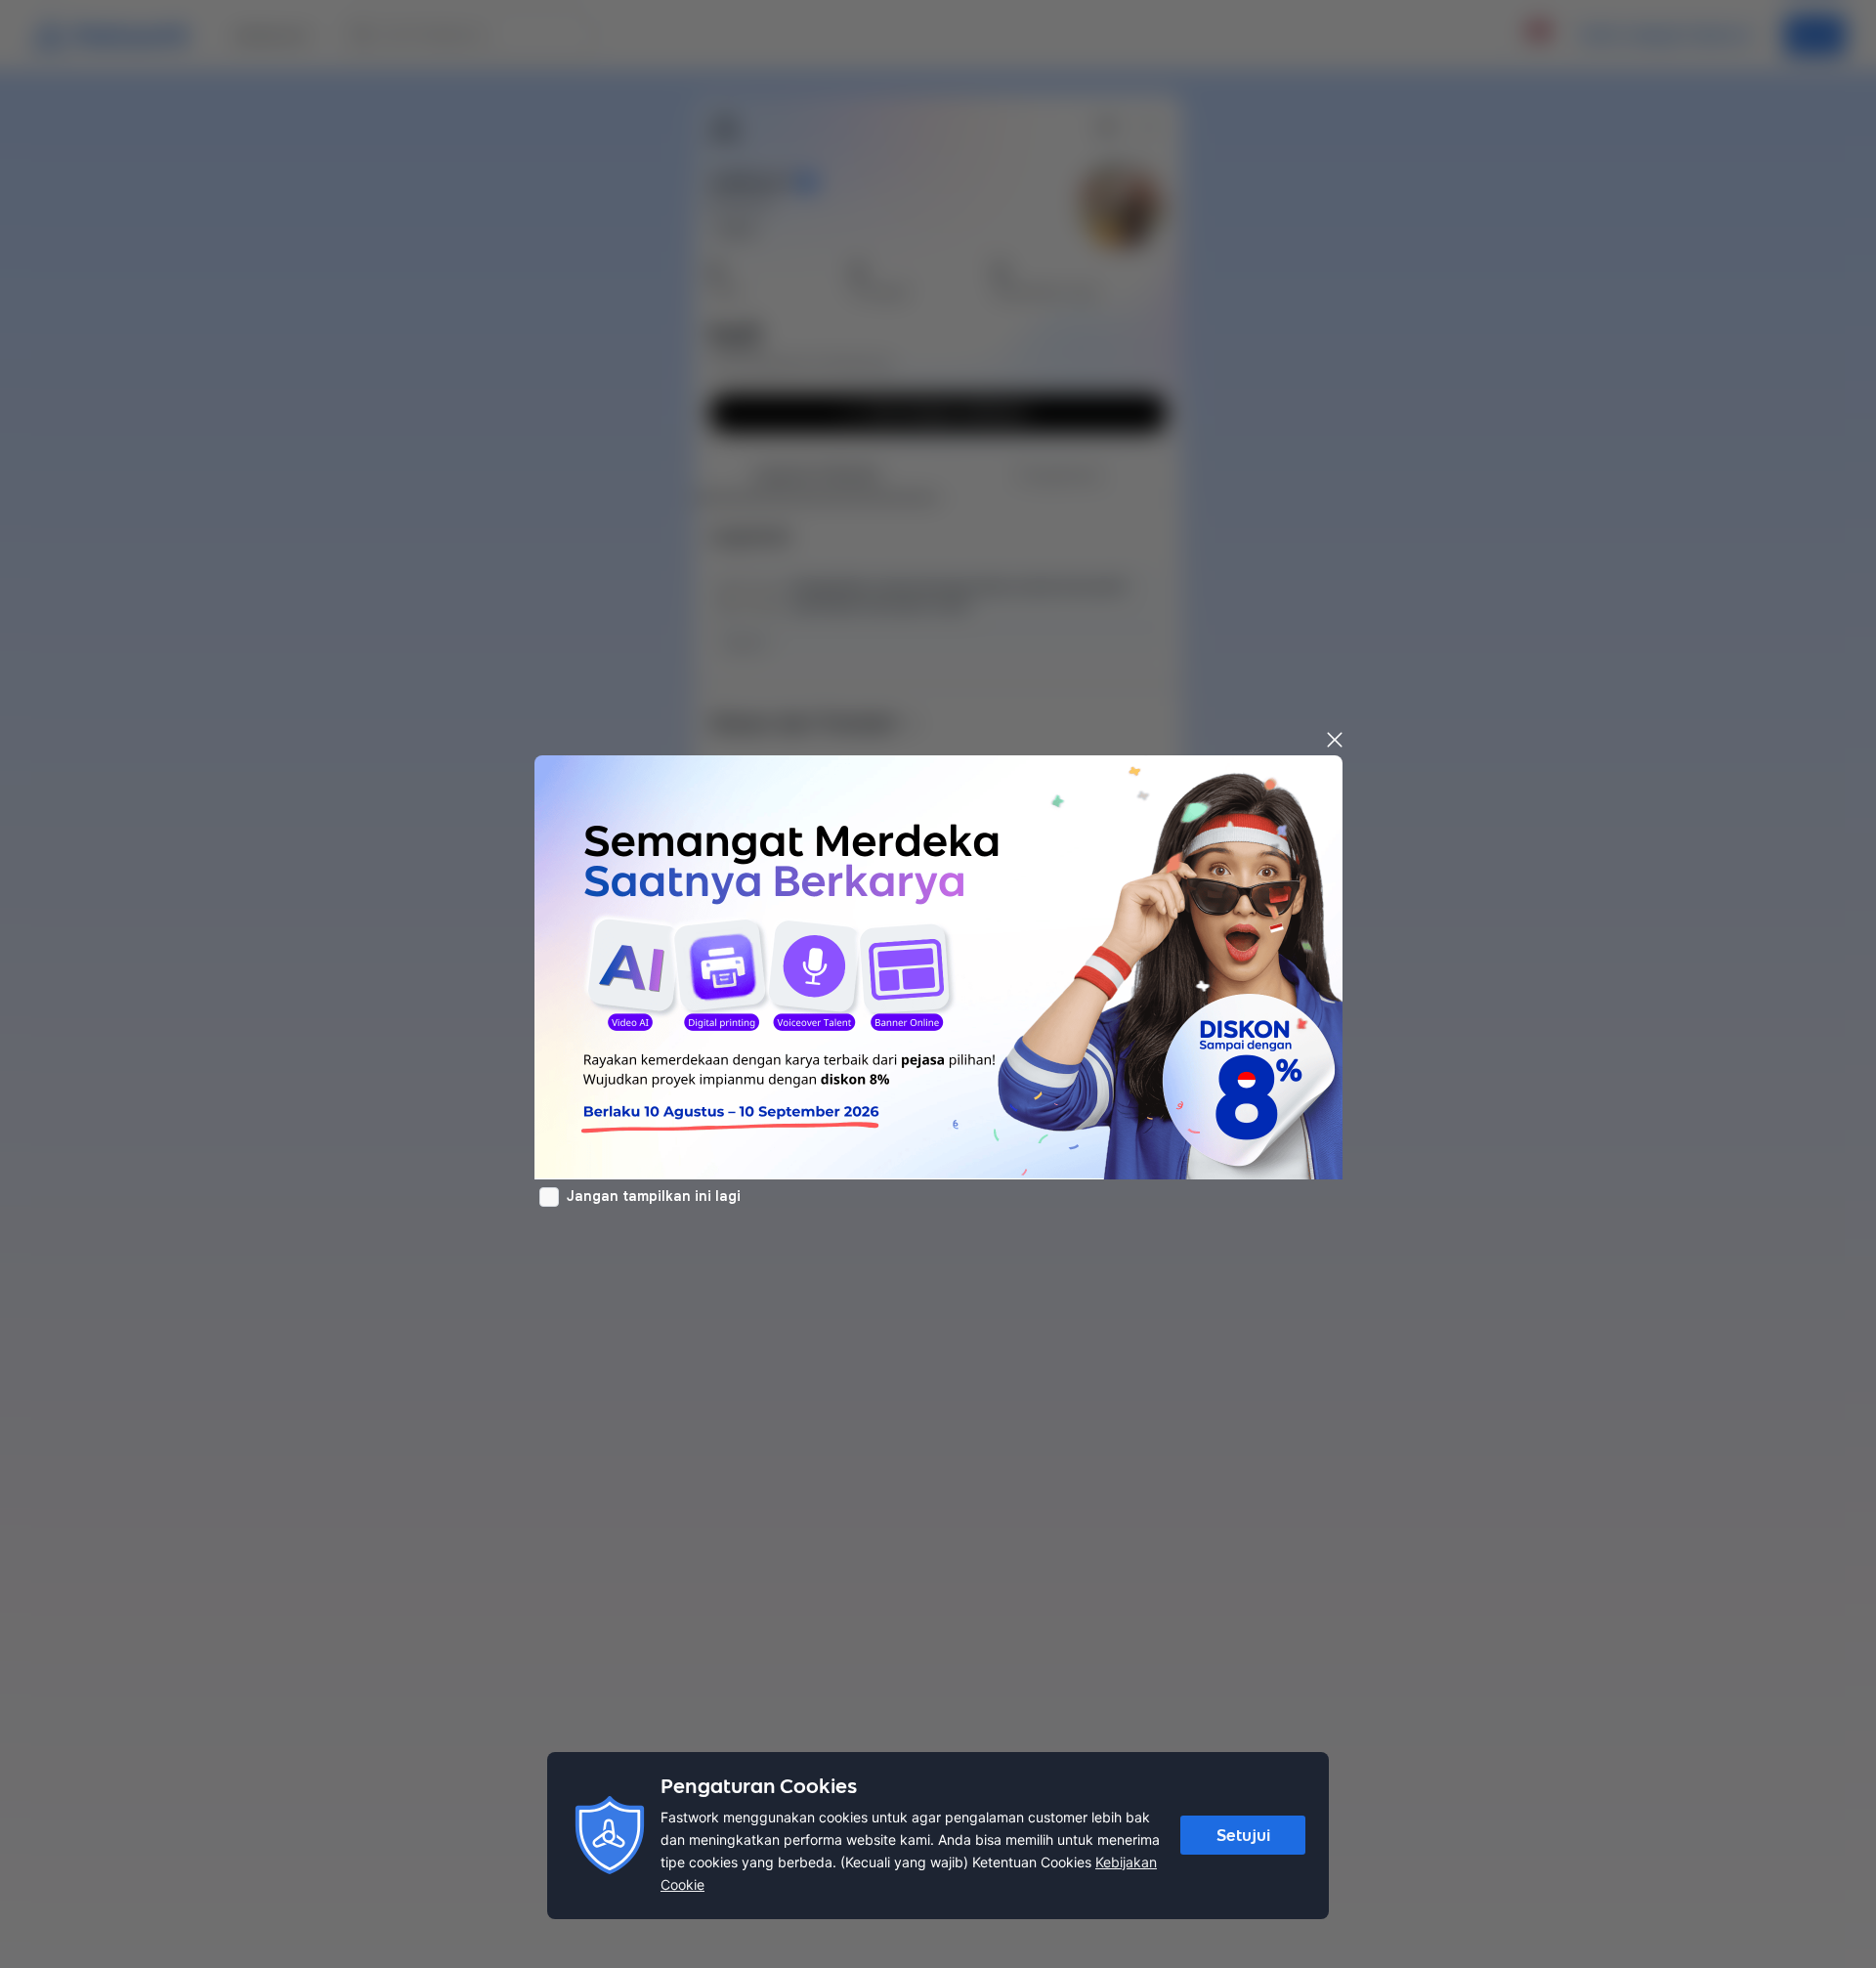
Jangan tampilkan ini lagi (654, 1196)
